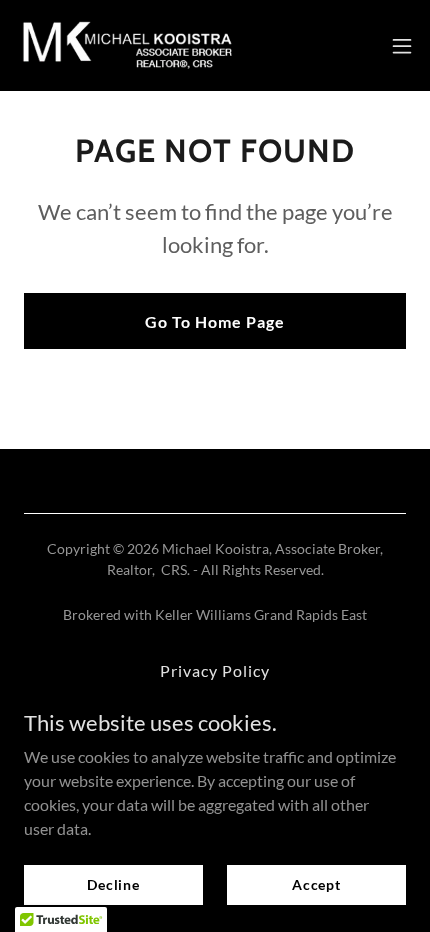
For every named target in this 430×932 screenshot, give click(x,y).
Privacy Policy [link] (215, 670)
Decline (113, 884)
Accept (316, 884)
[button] (402, 46)
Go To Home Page (215, 321)
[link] (128, 45)
